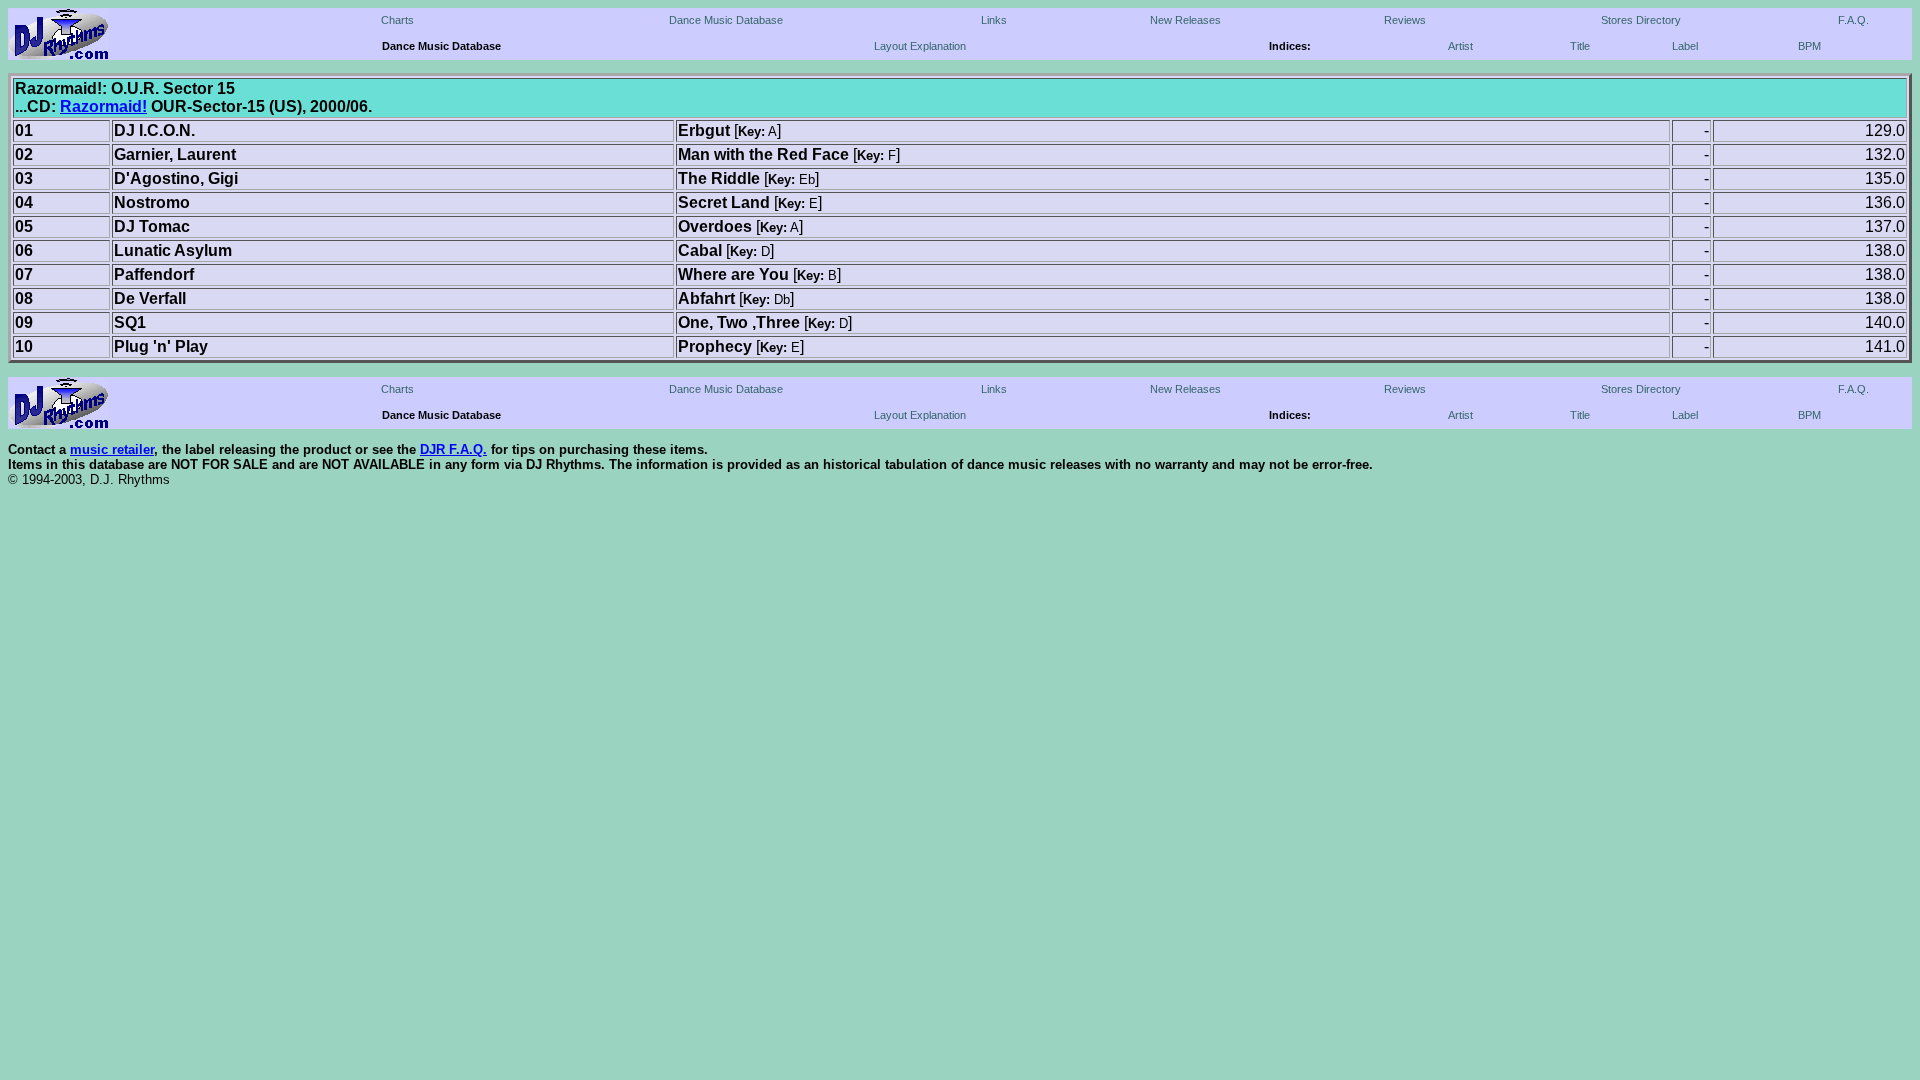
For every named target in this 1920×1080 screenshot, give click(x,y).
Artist (1460, 46)
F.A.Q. (1853, 20)
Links (994, 20)
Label (1685, 46)
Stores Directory (1641, 20)
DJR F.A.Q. (453, 449)
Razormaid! (103, 106)
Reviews (1405, 20)
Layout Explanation (920, 46)
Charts (397, 20)
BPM (1809, 46)
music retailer (112, 449)
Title (1580, 46)
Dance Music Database (726, 20)
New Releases (1185, 20)
